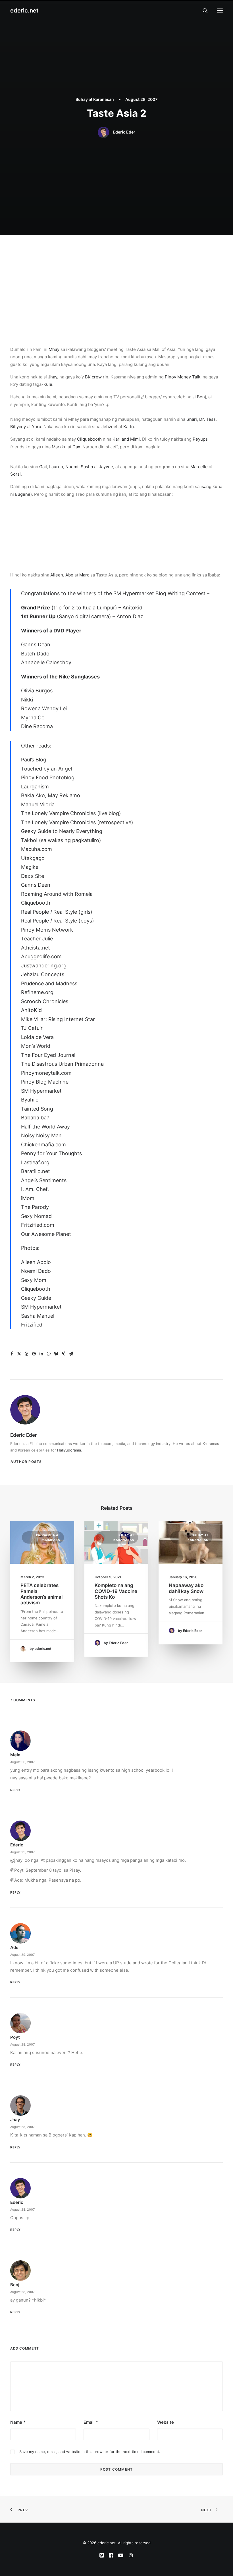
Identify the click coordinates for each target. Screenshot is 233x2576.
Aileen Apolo (36, 1262)
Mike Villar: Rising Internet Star (58, 1019)
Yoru (37, 427)
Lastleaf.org (35, 1162)
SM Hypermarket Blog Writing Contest (159, 593)
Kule (48, 384)
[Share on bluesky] (56, 1354)
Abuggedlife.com (41, 956)
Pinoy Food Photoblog (48, 777)
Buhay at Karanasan (95, 99)
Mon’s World (36, 1046)
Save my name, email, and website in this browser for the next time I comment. (90, 2452)
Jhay (53, 377)
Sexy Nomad (36, 1216)
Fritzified (32, 1325)
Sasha (87, 467)
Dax (76, 447)
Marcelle (199, 467)
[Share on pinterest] (34, 1354)
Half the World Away (45, 1127)
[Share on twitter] (19, 1354)
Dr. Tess (207, 419)
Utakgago (33, 858)
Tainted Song (37, 1109)
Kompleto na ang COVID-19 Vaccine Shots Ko (116, 1591)
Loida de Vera (37, 1037)
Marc (84, 575)
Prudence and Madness (49, 983)
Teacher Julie (37, 939)
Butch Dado (35, 654)
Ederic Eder (124, 132)
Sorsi (15, 474)
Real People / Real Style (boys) (58, 921)
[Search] (203, 11)
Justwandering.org (44, 966)
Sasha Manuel (38, 1316)
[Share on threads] (26, 1354)
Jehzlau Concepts (43, 974)
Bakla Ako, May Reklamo (51, 795)
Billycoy (18, 427)
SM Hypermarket (41, 1091)
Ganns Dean (36, 644)
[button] (220, 11)
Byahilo (30, 1100)
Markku (59, 447)
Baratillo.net (36, 1171)
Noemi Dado (36, 1271)
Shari (192, 419)
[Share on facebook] (12, 1354)
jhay (15, 2120)
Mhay (54, 349)
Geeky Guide (36, 1298)
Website (166, 2422)
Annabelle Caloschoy (46, 662)
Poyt (15, 2037)
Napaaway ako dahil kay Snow (186, 1588)
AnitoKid (31, 1010)
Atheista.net (36, 948)
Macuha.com (37, 849)
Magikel (30, 867)
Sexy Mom (34, 1280)
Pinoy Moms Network (47, 930)
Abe (69, 575)
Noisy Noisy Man (41, 1135)
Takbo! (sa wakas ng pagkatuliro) (61, 840)
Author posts (26, 1462)
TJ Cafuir (32, 1028)
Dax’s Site (33, 876)
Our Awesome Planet (46, 1234)
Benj (201, 397)
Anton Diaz (130, 616)
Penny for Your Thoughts (51, 1153)
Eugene (23, 494)
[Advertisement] (116, 278)
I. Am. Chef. (35, 1189)
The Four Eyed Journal (48, 1055)
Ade (14, 1947)
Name (18, 2422)
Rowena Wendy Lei (44, 708)
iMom (28, 1198)
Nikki (27, 700)
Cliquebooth (89, 439)
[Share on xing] (63, 1354)
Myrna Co (33, 718)
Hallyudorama (69, 1450)
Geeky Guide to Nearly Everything (62, 831)
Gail (43, 467)
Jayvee (106, 467)
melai (16, 1755)
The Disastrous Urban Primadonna (62, 1064)
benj (15, 2285)
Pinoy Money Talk (183, 377)
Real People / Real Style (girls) (57, 912)
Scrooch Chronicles (45, 1001)
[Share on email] (71, 1354)
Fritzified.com (38, 1225)
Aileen (57, 575)
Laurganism (35, 787)
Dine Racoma (37, 726)
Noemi (72, 467)
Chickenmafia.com (43, 1145)
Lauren (56, 467)
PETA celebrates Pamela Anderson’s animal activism (41, 1594)
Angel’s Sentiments (44, 1180)
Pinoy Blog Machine (45, 1082)
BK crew (93, 377)
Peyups (200, 439)
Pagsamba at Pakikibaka (48, 1537)
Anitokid (132, 608)
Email (91, 2422)
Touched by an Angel (46, 769)
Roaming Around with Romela (57, 894)
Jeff (114, 447)
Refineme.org (37, 992)
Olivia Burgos (37, 691)
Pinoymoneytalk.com (46, 1073)
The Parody (35, 1207)
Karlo (129, 427)
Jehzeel (109, 427)
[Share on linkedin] (41, 1354)
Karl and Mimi (126, 439)
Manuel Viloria (38, 804)
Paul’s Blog (34, 760)
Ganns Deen (36, 885)
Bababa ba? (35, 1118)
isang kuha (211, 487)
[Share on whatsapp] (49, 1354)
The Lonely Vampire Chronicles (58, 813)
